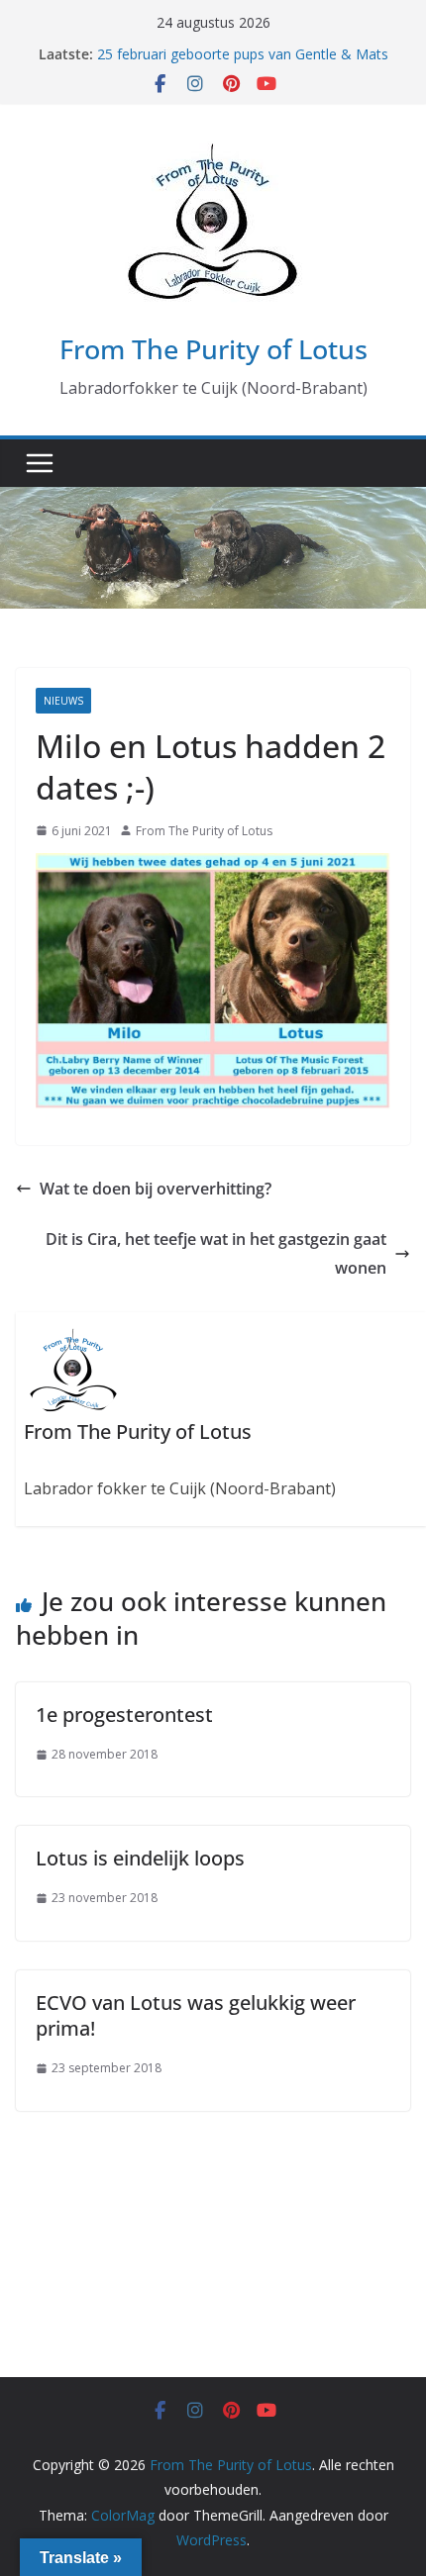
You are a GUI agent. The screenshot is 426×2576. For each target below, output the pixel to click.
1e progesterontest (124, 1715)
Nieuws (63, 701)
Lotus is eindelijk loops (140, 1858)
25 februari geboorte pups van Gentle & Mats (243, 54)
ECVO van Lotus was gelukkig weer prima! (196, 2015)
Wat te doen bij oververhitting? (156, 1189)
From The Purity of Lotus (213, 349)
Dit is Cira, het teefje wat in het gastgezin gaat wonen (216, 1253)
